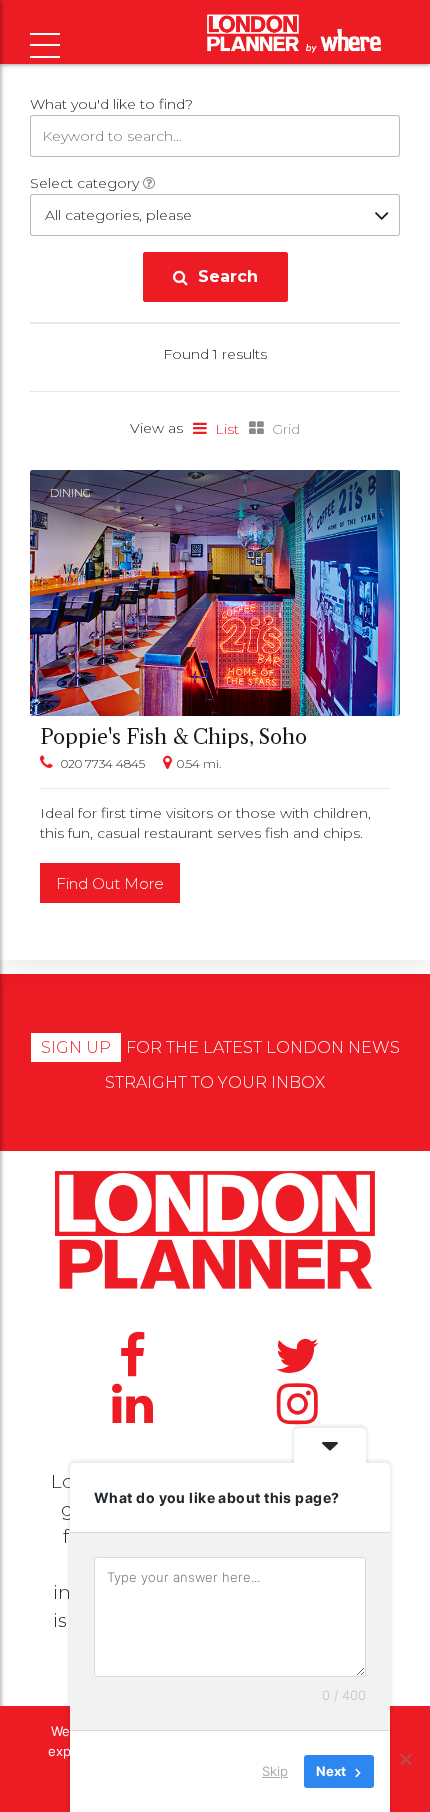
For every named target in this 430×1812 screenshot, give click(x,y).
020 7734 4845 (103, 763)
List (227, 429)
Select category (86, 183)
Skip (275, 1771)
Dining (70, 493)
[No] (405, 1759)
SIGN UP (76, 1047)
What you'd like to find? (111, 104)
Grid (286, 429)
